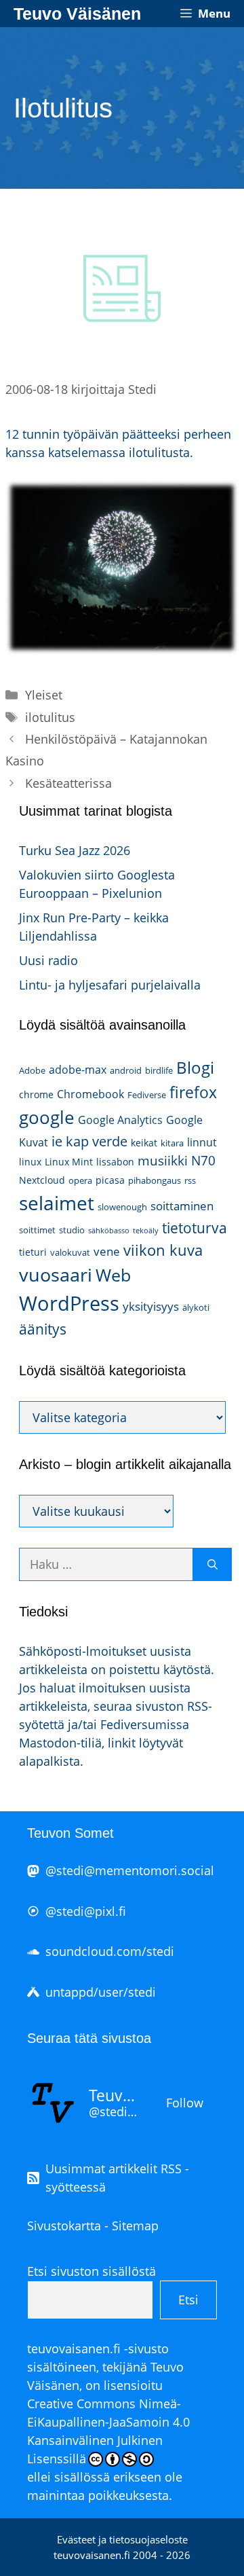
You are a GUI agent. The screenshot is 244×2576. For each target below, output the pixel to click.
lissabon (115, 1162)
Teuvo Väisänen (77, 14)
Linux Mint (69, 1162)
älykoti (196, 1307)
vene (107, 1251)
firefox (193, 1092)
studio (72, 1230)
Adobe (32, 1070)
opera (80, 1180)
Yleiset (44, 695)
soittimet (37, 1230)
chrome (36, 1094)
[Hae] (212, 1564)
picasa (110, 1180)
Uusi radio (48, 960)
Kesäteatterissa (68, 783)
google (47, 1117)
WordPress (69, 1303)
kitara (172, 1143)
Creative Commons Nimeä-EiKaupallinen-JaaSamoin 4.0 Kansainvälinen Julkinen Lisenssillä (108, 2431)
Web (113, 1275)
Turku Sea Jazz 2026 (75, 850)
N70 (203, 1160)
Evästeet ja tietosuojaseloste (122, 2539)
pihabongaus (155, 1180)
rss (190, 1180)
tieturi (33, 1252)
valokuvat (70, 1252)
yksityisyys (151, 1306)
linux (30, 1162)
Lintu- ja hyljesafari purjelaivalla (110, 985)
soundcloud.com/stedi (110, 1951)
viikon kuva (163, 1250)
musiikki (163, 1160)
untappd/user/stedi (101, 1992)
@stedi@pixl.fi (86, 1911)
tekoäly (146, 1231)
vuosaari (56, 1274)
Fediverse (147, 1095)
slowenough (122, 1207)
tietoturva (195, 1228)
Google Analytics (120, 1120)
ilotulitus (50, 717)
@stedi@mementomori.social (130, 1870)
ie (57, 1141)
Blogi (195, 1067)
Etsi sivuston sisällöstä (91, 2271)
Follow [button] (185, 2103)
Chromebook (90, 1094)
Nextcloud (42, 1180)
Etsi (188, 2300)
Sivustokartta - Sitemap (93, 2226)
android (126, 1070)
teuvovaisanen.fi (74, 2348)
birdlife (159, 1070)
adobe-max (78, 1070)
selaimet (57, 1203)
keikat (144, 1143)
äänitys (43, 1329)
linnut (202, 1142)
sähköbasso (109, 1231)
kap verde (97, 1141)
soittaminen (182, 1206)
